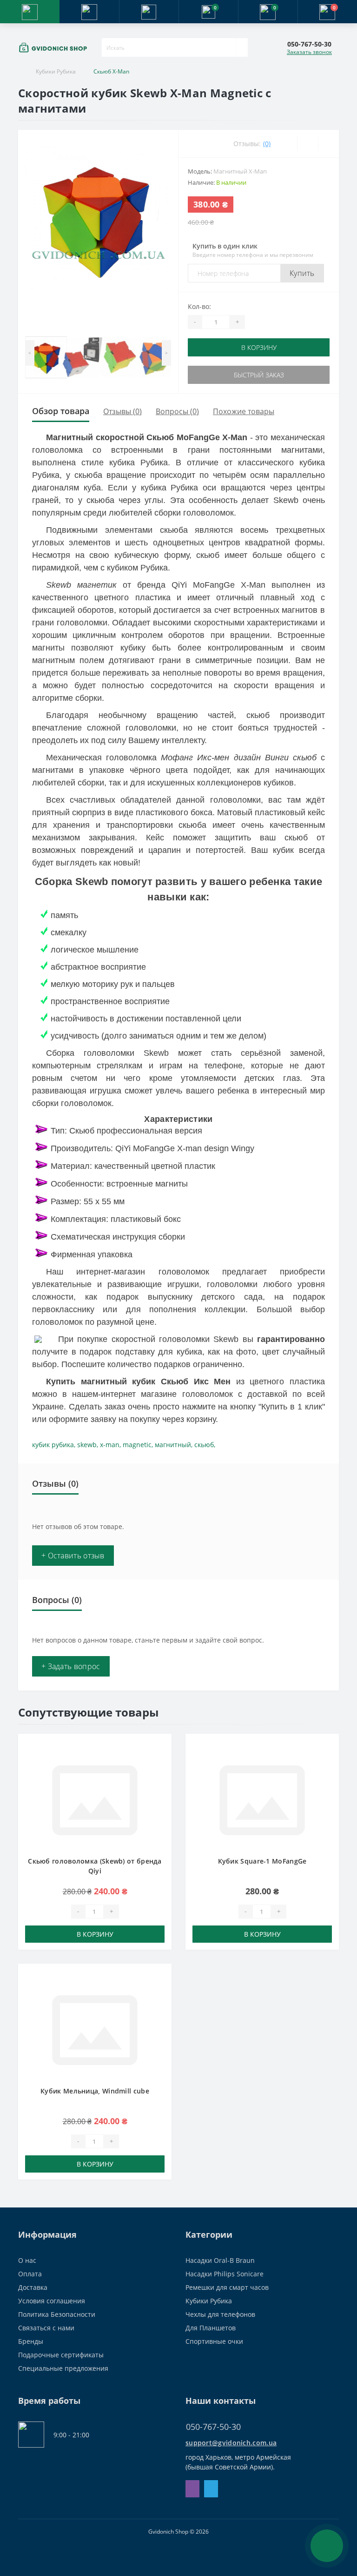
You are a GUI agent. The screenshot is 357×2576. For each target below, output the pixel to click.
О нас (27, 2260)
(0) (267, 144)
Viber (192, 2489)
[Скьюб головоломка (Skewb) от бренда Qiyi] (95, 1800)
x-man (110, 1445)
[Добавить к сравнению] (162, 1762)
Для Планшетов (211, 2328)
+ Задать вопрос (71, 1666)
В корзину (259, 347)
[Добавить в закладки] (162, 1748)
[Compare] (328, 144)
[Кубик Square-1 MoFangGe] (262, 1800)
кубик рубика (53, 1445)
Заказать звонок (309, 52)
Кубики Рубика (56, 71)
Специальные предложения (63, 2368)
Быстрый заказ (259, 375)
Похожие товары (244, 411)
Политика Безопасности (57, 2314)
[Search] (242, 47)
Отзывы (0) (122, 411)
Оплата (30, 2274)
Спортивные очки (214, 2341)
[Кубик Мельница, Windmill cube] (95, 2029)
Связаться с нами (46, 2328)
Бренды (31, 2341)
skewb (87, 1445)
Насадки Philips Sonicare (225, 2274)
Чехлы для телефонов (220, 2314)
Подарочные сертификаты (61, 2355)
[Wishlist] (307, 144)
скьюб (204, 1445)
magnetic (137, 1445)
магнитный (173, 1445)
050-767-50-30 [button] (213, 2427)
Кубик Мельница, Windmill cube (95, 2091)
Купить (302, 273)
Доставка (33, 2287)
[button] (149, 12)
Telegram (211, 2489)
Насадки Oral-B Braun (220, 2260)
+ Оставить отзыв (73, 1556)
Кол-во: (199, 306)
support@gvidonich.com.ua (231, 2443)
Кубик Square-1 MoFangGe (262, 1861)
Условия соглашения (52, 2301)
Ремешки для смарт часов (227, 2287)
